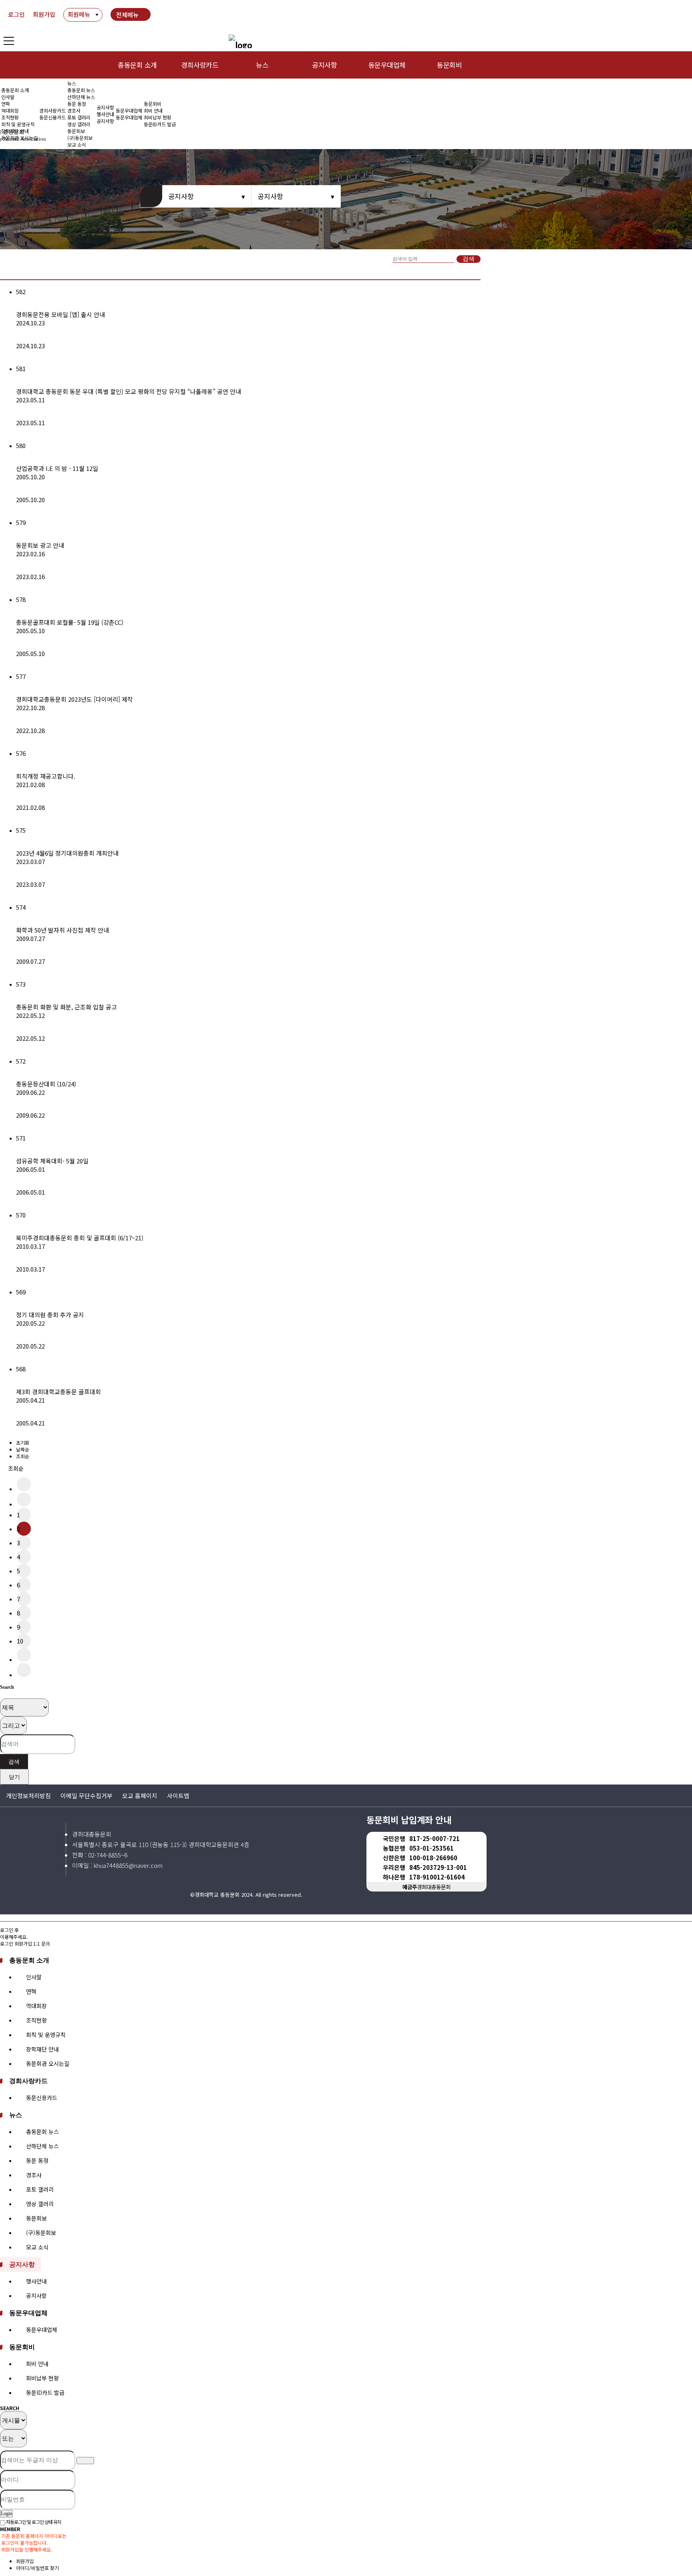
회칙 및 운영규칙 (18, 124)
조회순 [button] (16, 1468)
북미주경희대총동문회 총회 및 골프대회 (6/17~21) (80, 1238)
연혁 (6, 104)
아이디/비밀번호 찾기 (37, 2568)
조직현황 (10, 117)
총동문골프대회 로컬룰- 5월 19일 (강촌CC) (70, 622)
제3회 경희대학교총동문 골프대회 (58, 1392)
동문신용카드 (52, 117)
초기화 (23, 1442)
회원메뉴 (79, 14)
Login (6, 2513)
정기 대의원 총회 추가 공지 (50, 1315)
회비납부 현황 (158, 117)
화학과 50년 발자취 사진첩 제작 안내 (62, 930)
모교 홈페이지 (140, 1796)
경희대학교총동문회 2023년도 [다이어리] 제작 (74, 699)
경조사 (74, 110)
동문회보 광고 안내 (40, 545)
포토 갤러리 (79, 117)
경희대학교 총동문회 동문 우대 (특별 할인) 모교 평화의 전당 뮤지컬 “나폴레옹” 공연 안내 (129, 391)
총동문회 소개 (137, 65)
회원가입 (44, 14)
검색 (469, 259)
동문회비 (449, 65)
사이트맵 (178, 1796)
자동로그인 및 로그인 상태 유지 (33, 2522)
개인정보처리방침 (28, 1796)
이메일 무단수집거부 (86, 1796)
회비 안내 (153, 110)
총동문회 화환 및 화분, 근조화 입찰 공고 (66, 1007)
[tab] (346, 1960)
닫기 (14, 1777)
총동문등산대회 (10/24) (46, 1084)
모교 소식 (37, 2247)
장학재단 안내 (42, 2049)
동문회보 (36, 2218)
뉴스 (262, 65)
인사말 (8, 97)
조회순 (23, 1456)
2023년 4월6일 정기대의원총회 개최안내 (67, 853)
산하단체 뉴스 (81, 97)
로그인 (16, 14)
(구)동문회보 (41, 2233)
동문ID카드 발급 (160, 124)
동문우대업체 (387, 65)
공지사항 (324, 65)
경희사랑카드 (200, 65)
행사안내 (105, 114)
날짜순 (23, 1449)
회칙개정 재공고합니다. (46, 776)
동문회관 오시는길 (48, 2063)
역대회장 (10, 110)
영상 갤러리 (79, 124)
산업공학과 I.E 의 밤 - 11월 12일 (57, 468)
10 (20, 1641)
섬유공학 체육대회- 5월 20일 (52, 1161)
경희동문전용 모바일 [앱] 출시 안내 (60, 314)
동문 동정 (77, 104)
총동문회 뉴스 (81, 90)
